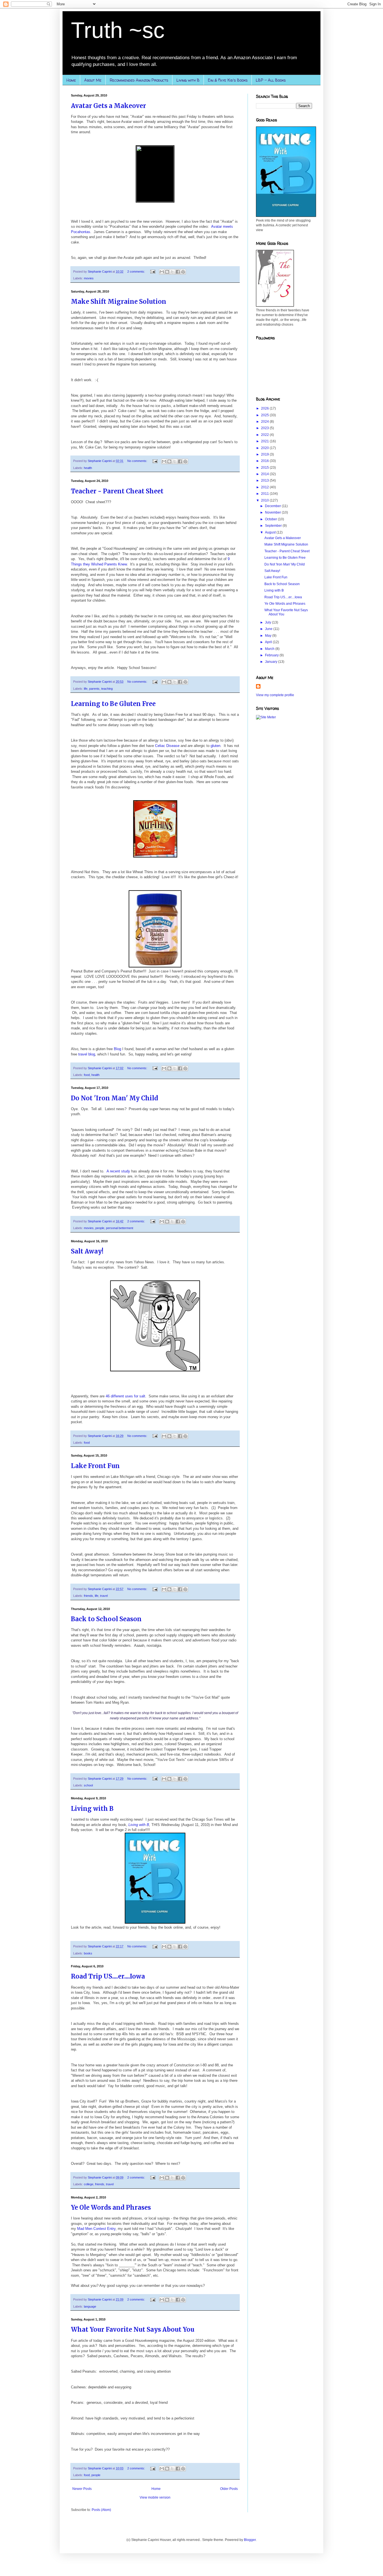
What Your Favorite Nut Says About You (133, 2329)
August (271, 532)
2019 (265, 454)
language (90, 2306)
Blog (117, 1049)
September (274, 526)
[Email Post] (153, 272)
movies (89, 278)
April (269, 642)
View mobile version (155, 2497)
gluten (215, 746)
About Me (93, 80)
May (269, 636)
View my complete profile (275, 695)
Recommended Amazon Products (139, 80)
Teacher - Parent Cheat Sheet (117, 491)
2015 (265, 468)
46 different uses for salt (125, 1396)
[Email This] (162, 272)
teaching (107, 689)
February (272, 655)
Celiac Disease (167, 746)
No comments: (138, 461)
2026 (265, 408)
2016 (265, 461)
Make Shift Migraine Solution (119, 302)
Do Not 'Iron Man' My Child (115, 1098)
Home (71, 80)
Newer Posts (82, 2489)
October (271, 519)
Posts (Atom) (101, 2510)
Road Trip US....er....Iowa (108, 1976)
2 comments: (137, 272)
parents (94, 689)
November (273, 512)
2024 (265, 422)
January (272, 662)
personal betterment (120, 1228)
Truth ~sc (118, 30)
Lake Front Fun (95, 1466)
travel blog (87, 1054)
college (89, 2184)
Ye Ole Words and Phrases (111, 2207)
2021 (265, 441)
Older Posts (229, 2489)
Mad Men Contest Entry (96, 2229)
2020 (265, 448)
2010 (265, 500)
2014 (265, 474)
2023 (265, 428)
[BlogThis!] (167, 272)
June (269, 629)
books (88, 1953)
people (100, 1228)
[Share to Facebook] (178, 272)
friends (88, 1596)
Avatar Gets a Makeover (109, 106)
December (273, 506)
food (87, 1075)
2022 (265, 435)
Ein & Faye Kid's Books (228, 80)
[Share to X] (172, 272)
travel (104, 1596)
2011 (265, 494)
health (88, 468)
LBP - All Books (271, 80)
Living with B (188, 80)
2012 (265, 487)
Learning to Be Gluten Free (113, 704)
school (88, 1785)
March (270, 649)
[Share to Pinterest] (183, 272)
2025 (265, 415)
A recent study (118, 1171)
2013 (265, 480)
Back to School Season (106, 1619)
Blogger (250, 2540)
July (268, 622)
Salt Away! (87, 1251)
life (86, 689)
